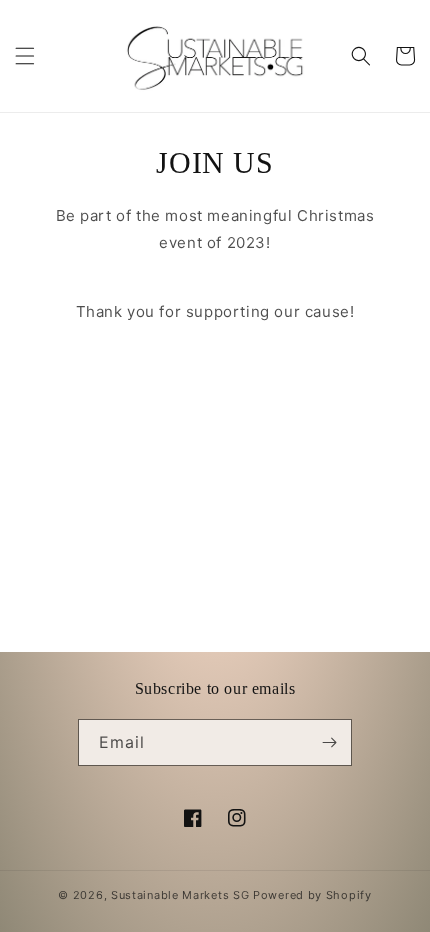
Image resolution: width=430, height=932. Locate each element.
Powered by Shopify (312, 895)
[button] (25, 56)
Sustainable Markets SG (180, 895)
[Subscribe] (329, 742)
